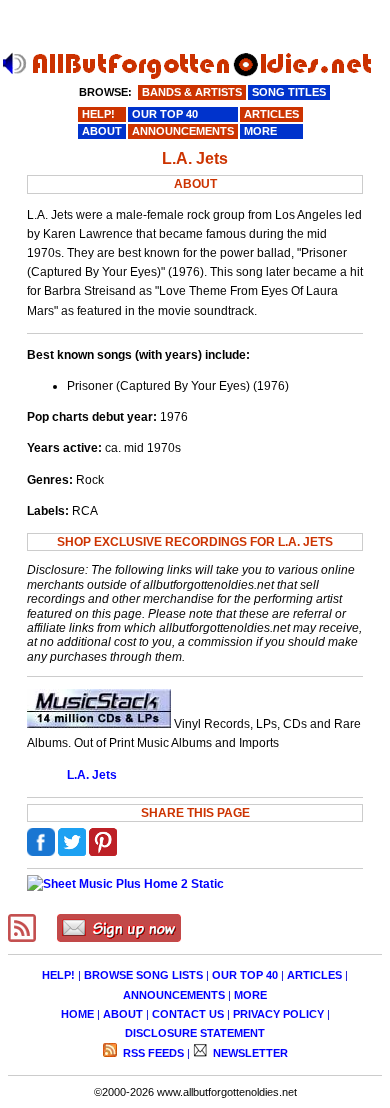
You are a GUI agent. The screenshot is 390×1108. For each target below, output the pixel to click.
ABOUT (123, 1014)
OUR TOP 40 (245, 975)
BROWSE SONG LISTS (143, 975)
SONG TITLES (289, 92)
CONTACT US (188, 1014)
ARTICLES (314, 975)
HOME (77, 1014)
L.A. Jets (92, 775)
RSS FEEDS (152, 1053)
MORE (250, 995)
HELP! (58, 975)
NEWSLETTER (249, 1053)
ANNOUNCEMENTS (174, 995)
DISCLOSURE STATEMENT (195, 1033)
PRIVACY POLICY (278, 1014)
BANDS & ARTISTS (192, 92)
